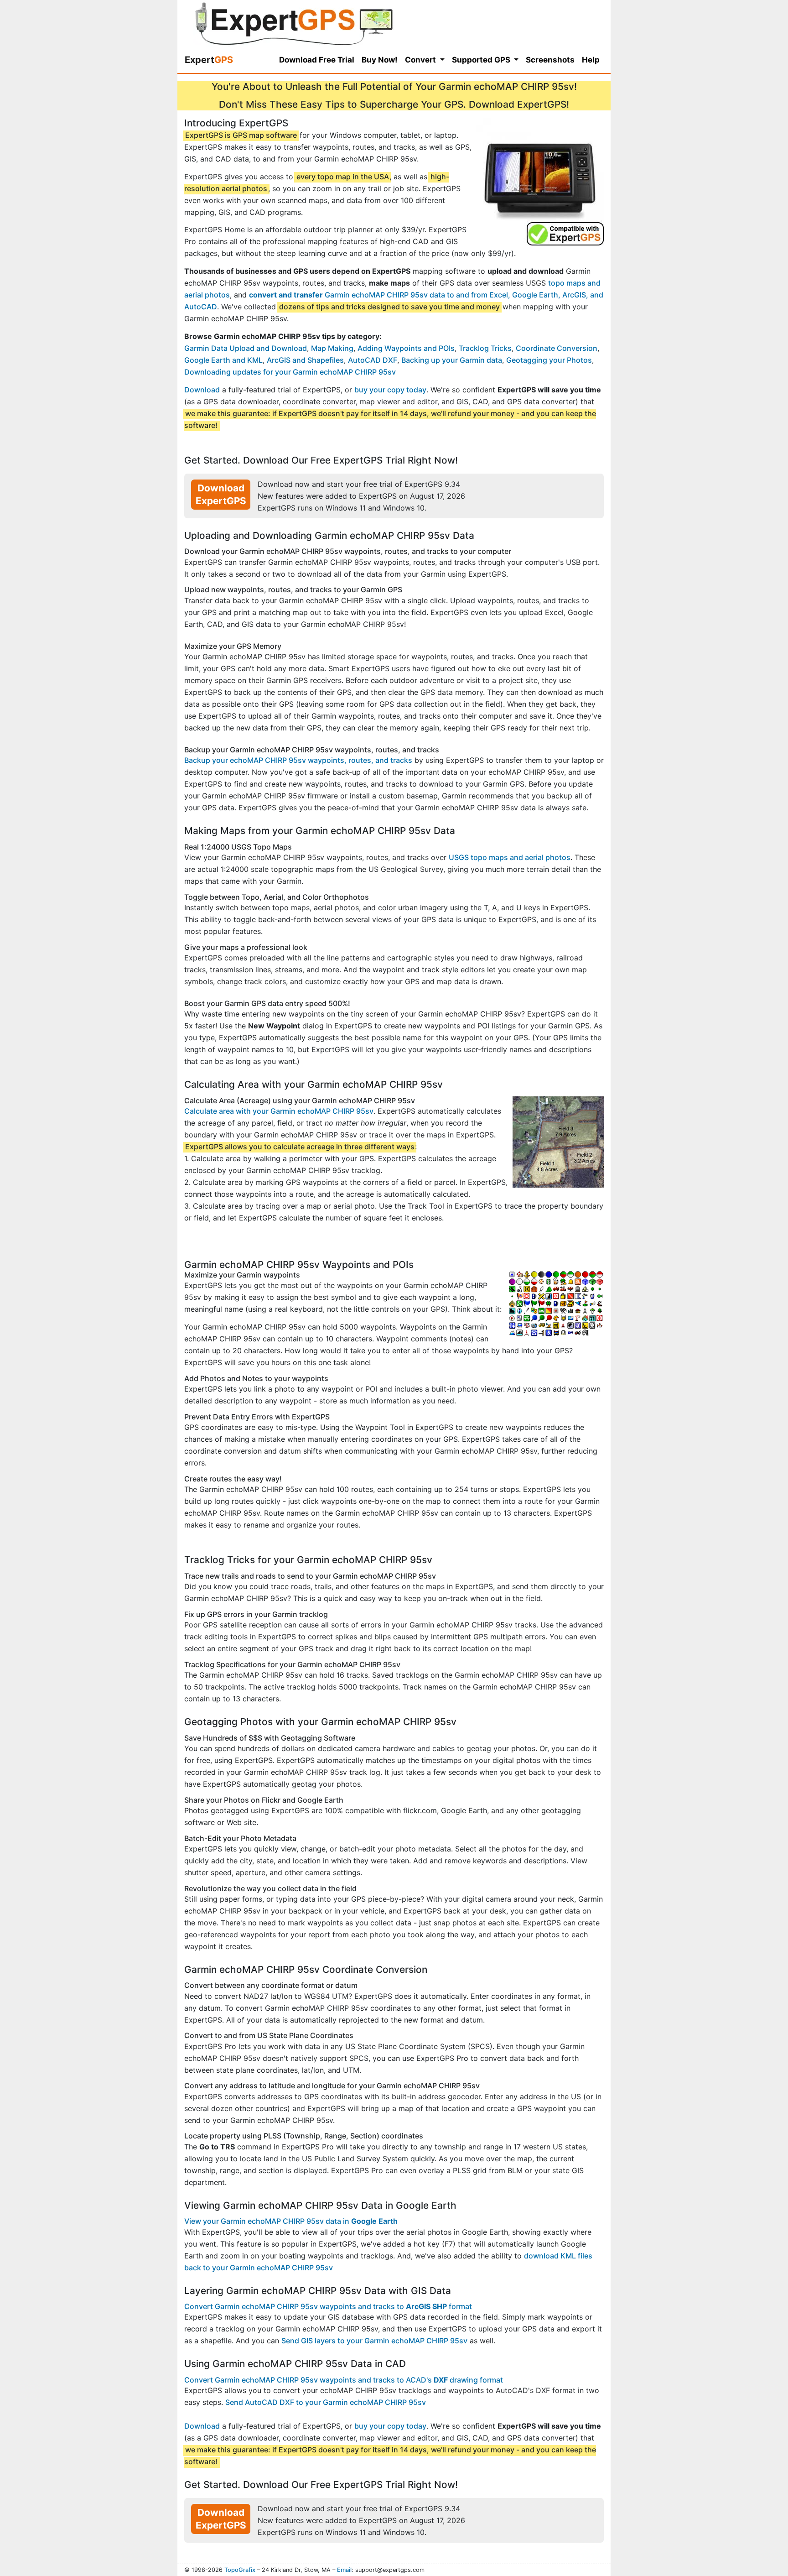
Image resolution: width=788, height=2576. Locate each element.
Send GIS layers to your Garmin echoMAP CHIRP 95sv (374, 2341)
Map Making (332, 348)
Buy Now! (380, 60)
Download (202, 390)
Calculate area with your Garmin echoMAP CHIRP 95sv (279, 1111)
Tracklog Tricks (485, 348)
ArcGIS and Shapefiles (305, 360)
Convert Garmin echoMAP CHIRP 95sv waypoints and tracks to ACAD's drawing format (344, 2380)
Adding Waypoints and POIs (406, 348)
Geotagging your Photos (549, 360)
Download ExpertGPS (221, 494)
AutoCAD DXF (373, 360)
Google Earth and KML (223, 360)
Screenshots (550, 60)
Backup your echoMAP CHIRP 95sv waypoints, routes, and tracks (298, 760)
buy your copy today (390, 390)
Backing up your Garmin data (452, 360)
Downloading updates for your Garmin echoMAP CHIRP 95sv (290, 372)
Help (591, 60)
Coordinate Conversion (557, 348)
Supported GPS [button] (482, 60)
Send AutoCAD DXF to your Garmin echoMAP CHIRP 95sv (326, 2402)
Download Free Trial (317, 60)
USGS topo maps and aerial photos (510, 857)
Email (344, 2570)
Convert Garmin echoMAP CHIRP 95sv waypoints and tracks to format (328, 2306)
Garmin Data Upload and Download (246, 348)
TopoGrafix (240, 2570)
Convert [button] (421, 60)
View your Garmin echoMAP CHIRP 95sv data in (291, 2221)
